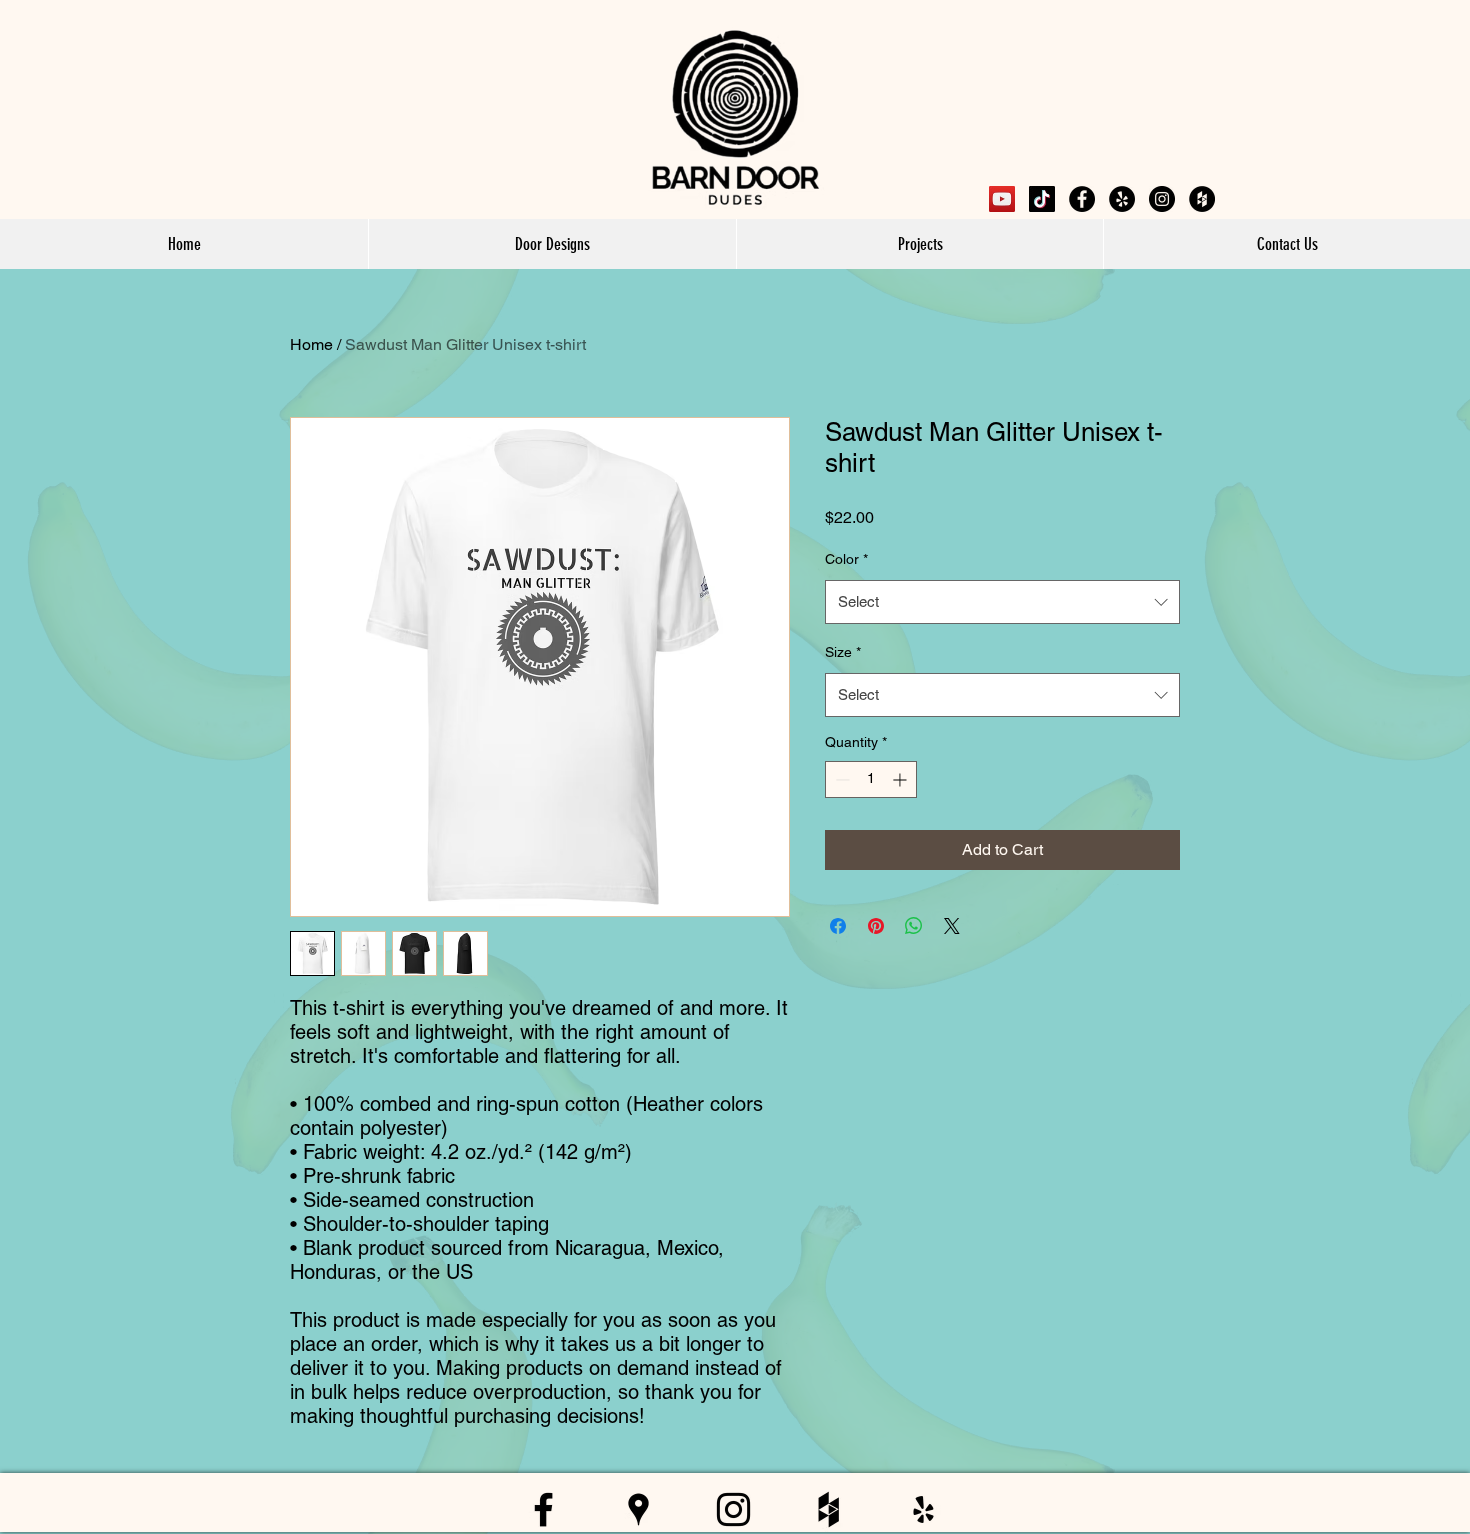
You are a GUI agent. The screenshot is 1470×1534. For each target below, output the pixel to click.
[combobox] (1002, 602)
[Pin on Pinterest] (876, 926)
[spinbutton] (871, 779)
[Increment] (901, 779)
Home (311, 344)
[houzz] (1202, 199)
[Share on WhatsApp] (914, 926)
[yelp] (923, 1509)
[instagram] (1162, 199)
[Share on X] (952, 926)
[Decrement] (840, 779)
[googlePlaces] (1122, 199)
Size (843, 652)
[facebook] (1082, 199)
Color (846, 559)
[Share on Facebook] (838, 926)
